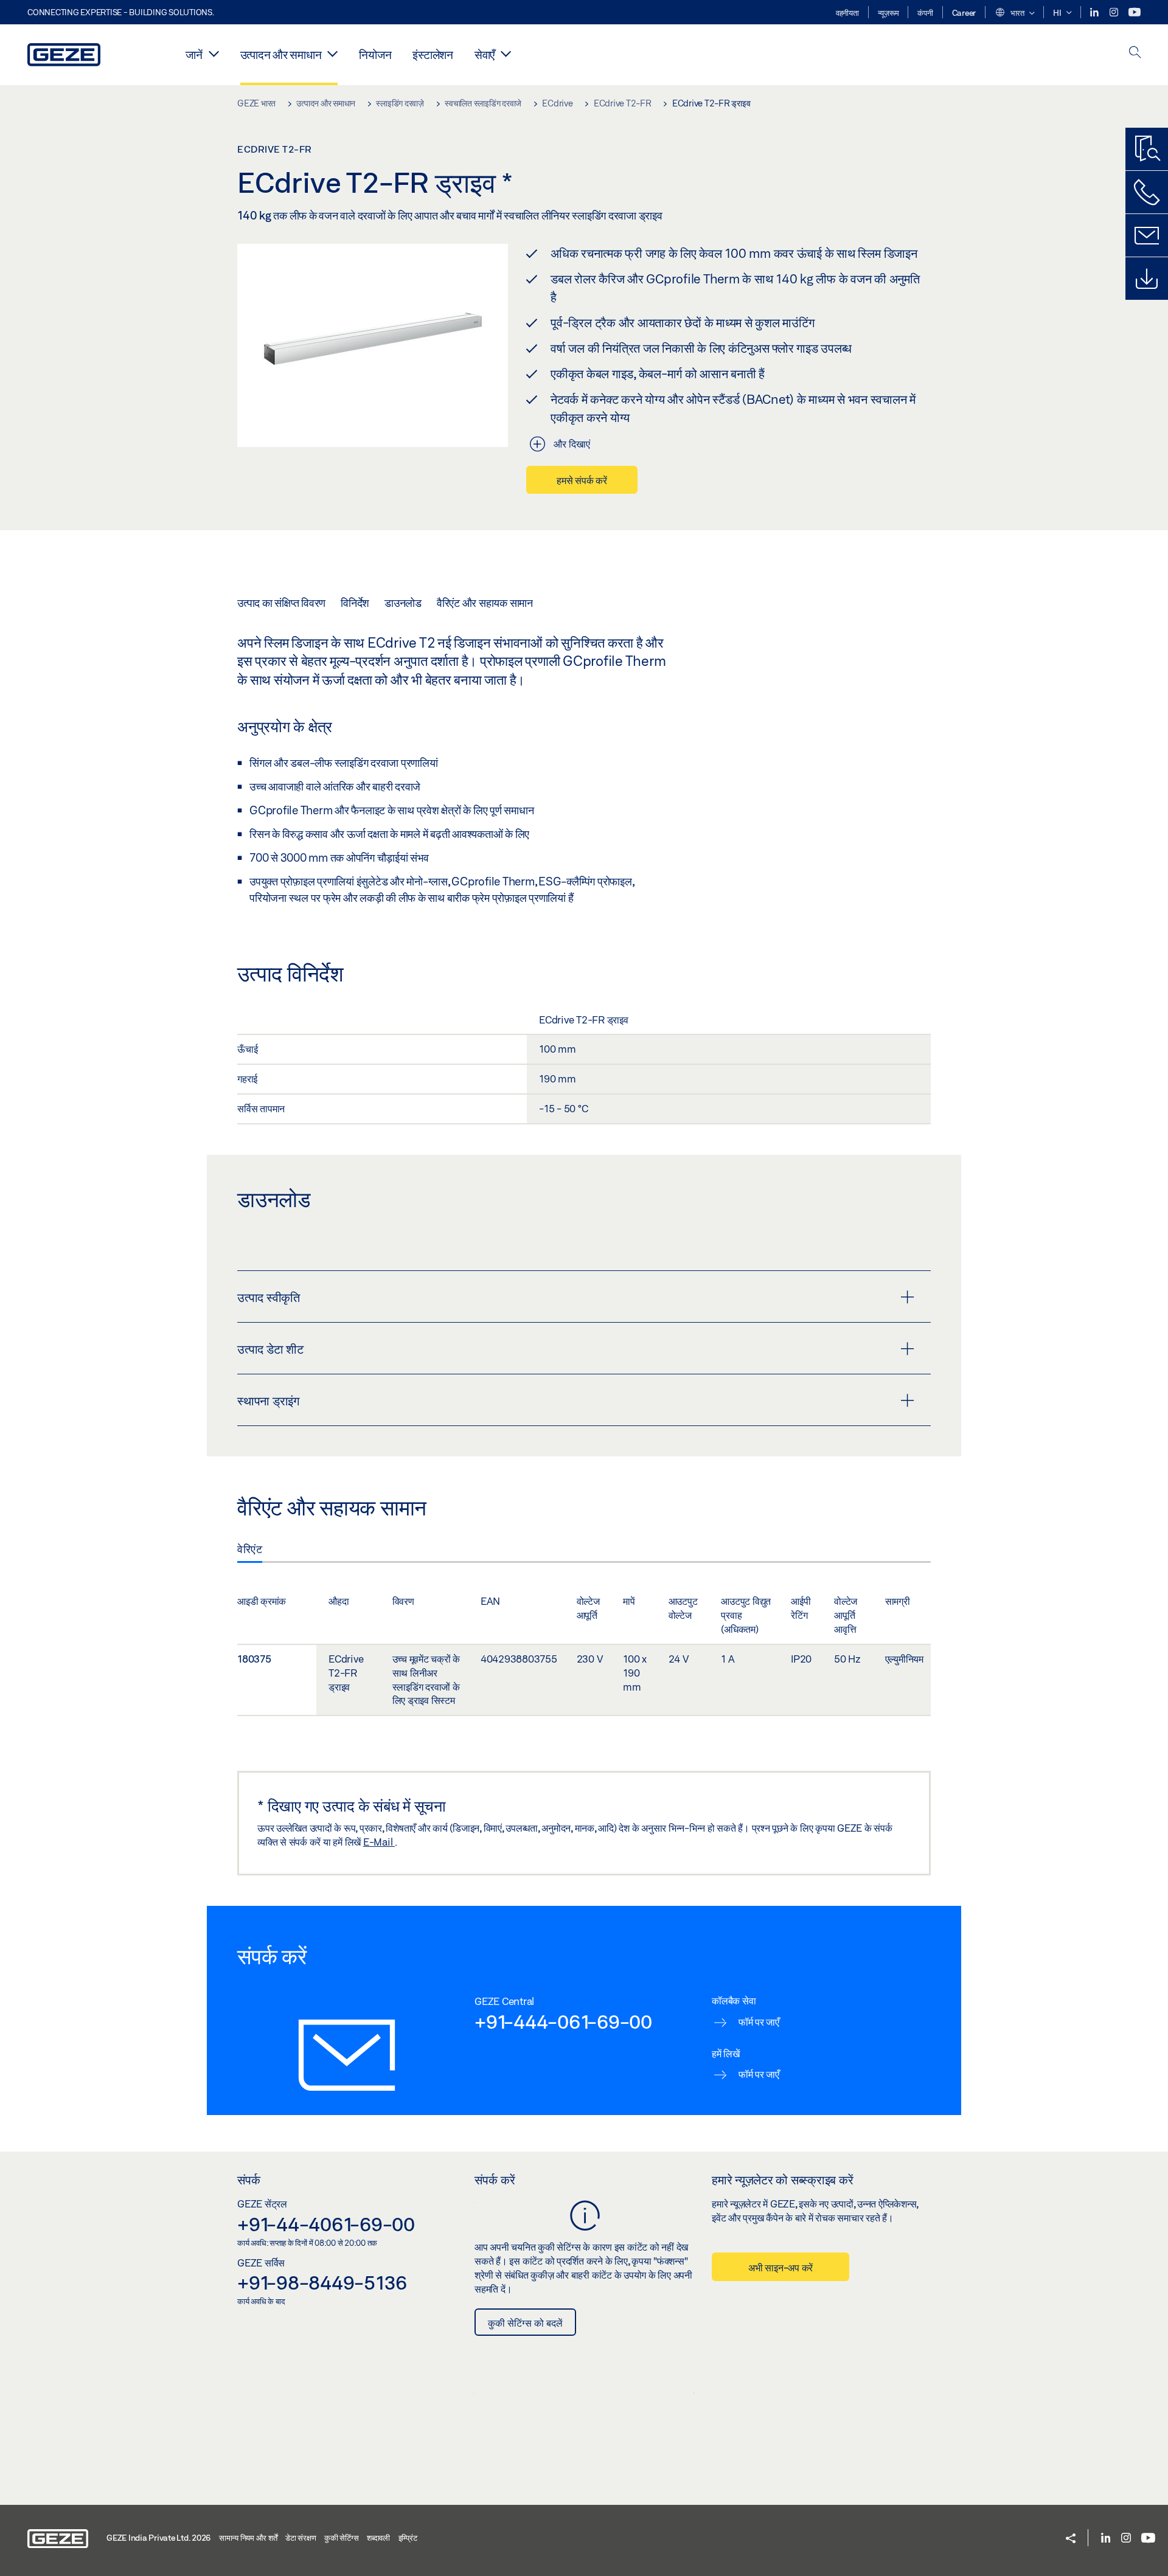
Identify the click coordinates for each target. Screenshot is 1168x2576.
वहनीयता (847, 13)
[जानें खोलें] (214, 54)
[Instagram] (1115, 12)
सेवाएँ (485, 54)
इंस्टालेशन (433, 54)
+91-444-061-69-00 (563, 2021)
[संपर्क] (1147, 235)
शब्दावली (378, 2538)
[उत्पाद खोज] (1147, 149)
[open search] (1135, 53)
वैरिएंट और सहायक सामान (485, 603)
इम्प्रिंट (408, 2538)
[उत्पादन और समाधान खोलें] (332, 54)
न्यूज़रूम (888, 13)
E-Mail (379, 1842)
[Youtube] (1135, 12)
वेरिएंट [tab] (250, 1549)
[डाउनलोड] (1147, 279)
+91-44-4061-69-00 (326, 2224)
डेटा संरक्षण (301, 2538)
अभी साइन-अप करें (780, 2267)
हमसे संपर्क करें (582, 480)
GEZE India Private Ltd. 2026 (158, 2538)
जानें (194, 54)
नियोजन (375, 54)
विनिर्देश (355, 603)
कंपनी (925, 13)
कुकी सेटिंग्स (341, 2538)
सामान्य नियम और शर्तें (248, 2538)
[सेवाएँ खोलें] (506, 54)
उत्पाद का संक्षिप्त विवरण (281, 603)
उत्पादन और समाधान (281, 54)
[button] (1014, 13)
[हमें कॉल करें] (1147, 192)
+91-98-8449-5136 (322, 2282)
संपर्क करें (495, 2180)
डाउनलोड (403, 603)
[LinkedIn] (1095, 12)
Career (964, 13)
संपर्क (249, 2180)
